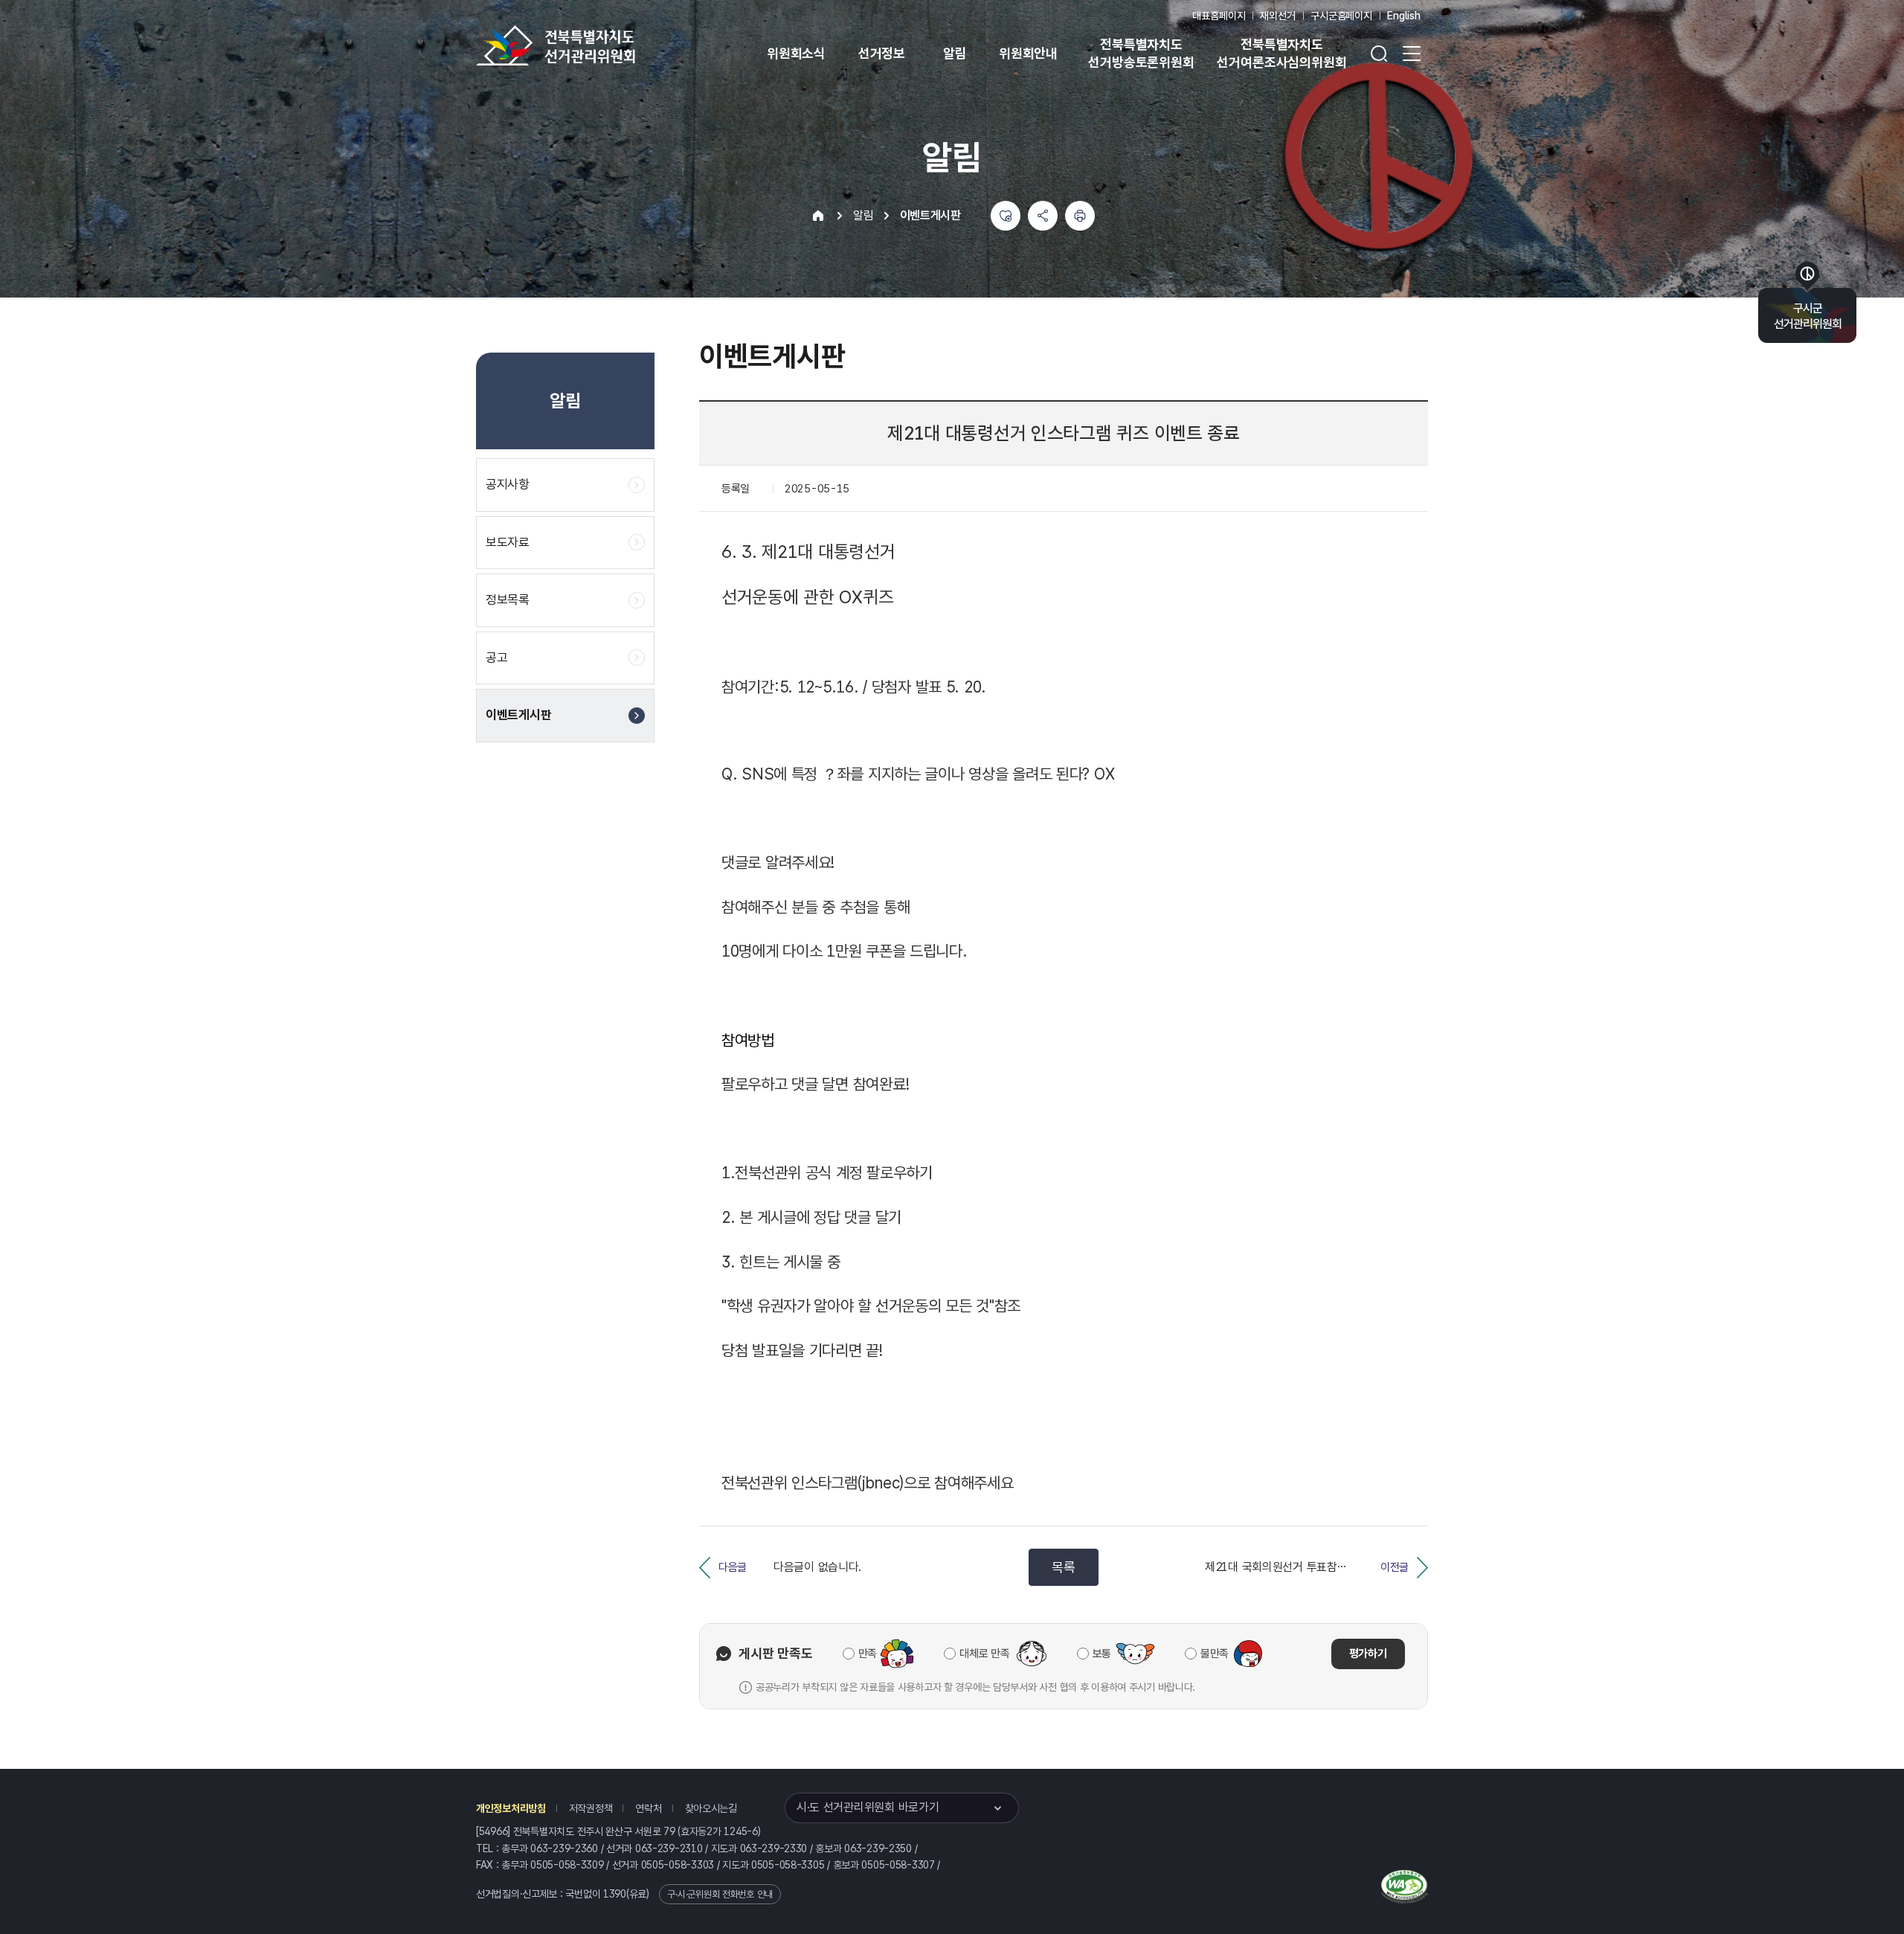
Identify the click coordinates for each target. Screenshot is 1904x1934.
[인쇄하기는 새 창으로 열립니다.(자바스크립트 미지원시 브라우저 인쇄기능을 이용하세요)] (1080, 216)
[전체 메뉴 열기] (1412, 54)
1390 (615, 1894)
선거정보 (882, 53)
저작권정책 (591, 1808)
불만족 (1215, 1654)
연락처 (648, 1808)
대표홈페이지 (1219, 16)
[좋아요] (1006, 216)
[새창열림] (1405, 1884)
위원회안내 (1028, 53)
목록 (1063, 1567)
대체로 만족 (984, 1654)
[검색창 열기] (1379, 54)
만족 (868, 1654)
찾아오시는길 (711, 1808)
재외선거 (1277, 16)
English (1404, 16)
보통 (1102, 1654)
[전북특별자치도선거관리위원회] (602, 45)
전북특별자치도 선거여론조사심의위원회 (1281, 53)
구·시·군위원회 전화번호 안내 (720, 1894)
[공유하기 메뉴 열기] (1043, 216)
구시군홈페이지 (1341, 16)
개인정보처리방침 (511, 1808)
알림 (955, 53)
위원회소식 (796, 53)
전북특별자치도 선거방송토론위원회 (1141, 53)
